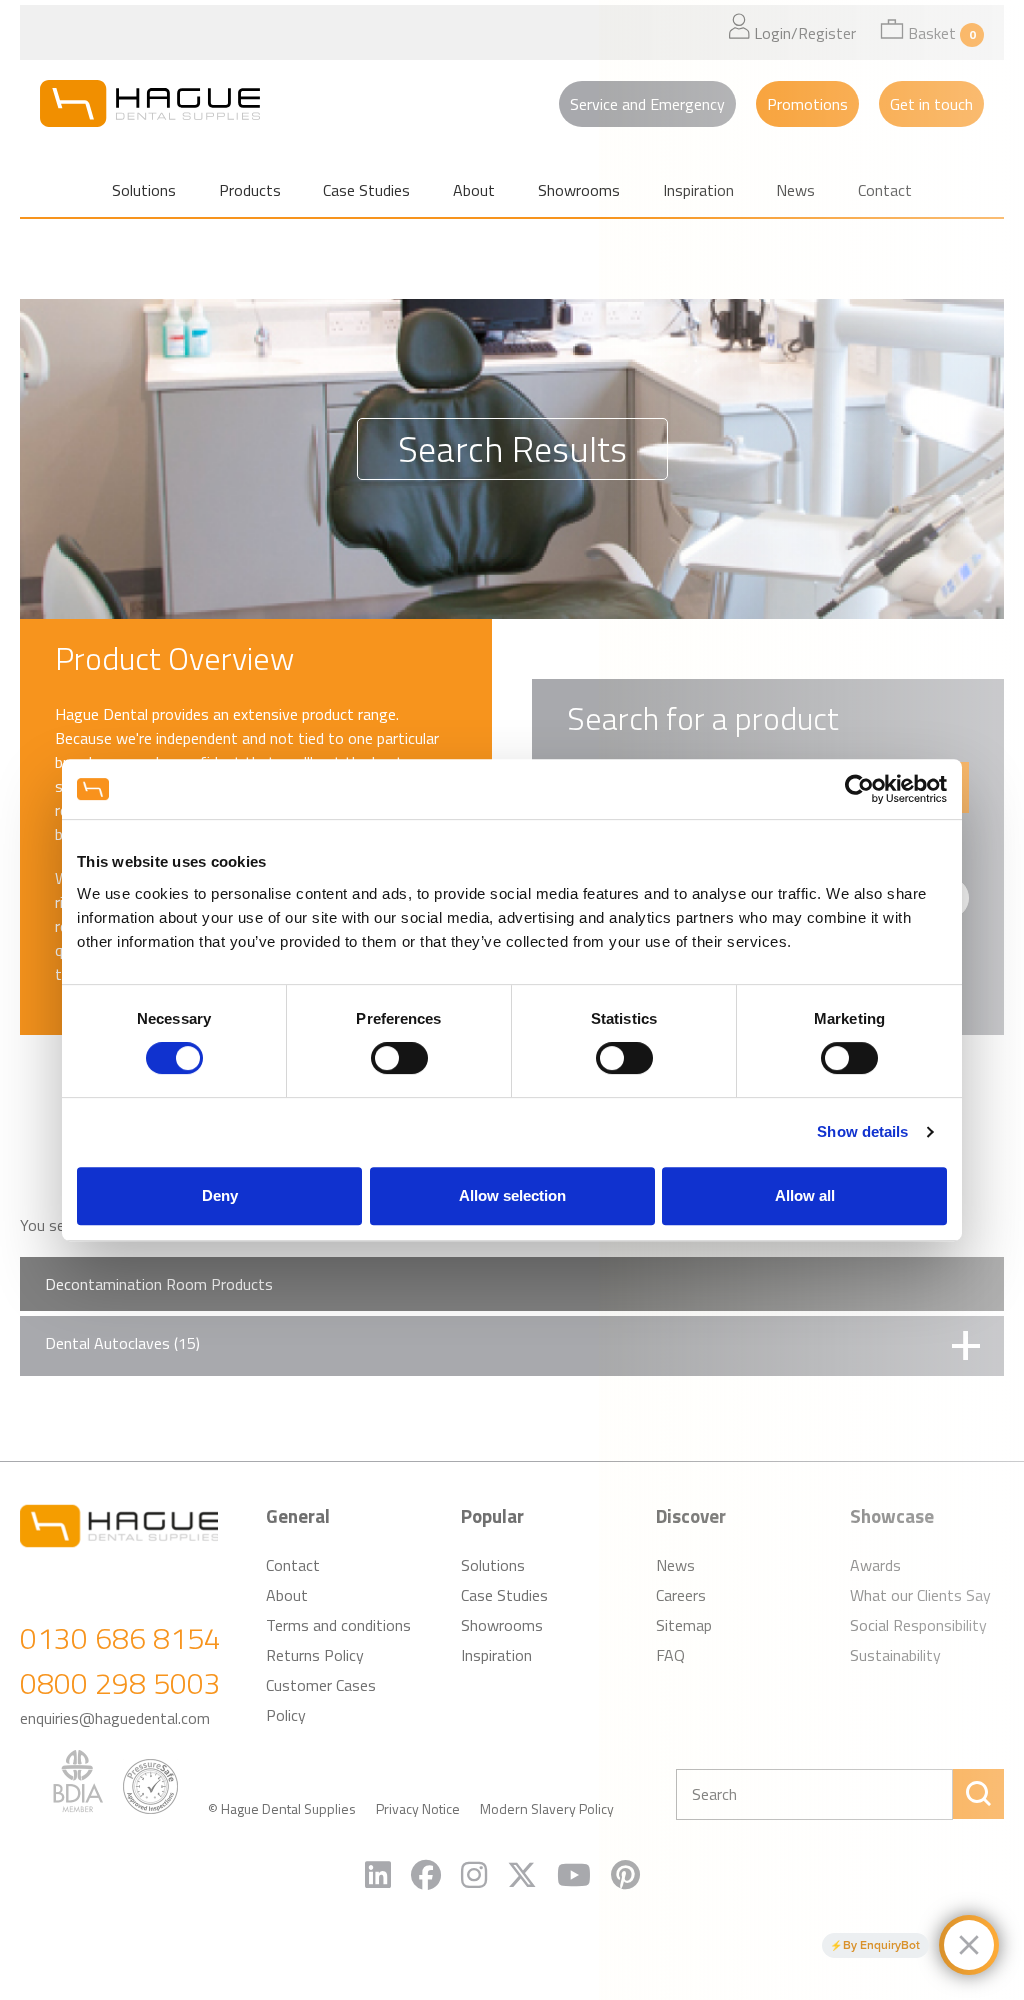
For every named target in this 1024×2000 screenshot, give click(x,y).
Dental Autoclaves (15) (122, 1343)
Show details (862, 1131)
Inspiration (496, 1655)
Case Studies (366, 190)
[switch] (399, 1058)
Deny (220, 1195)
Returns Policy (315, 1655)
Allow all (805, 1195)
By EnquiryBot (881, 1945)
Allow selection (512, 1195)
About (474, 190)
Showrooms (579, 190)
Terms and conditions (338, 1625)
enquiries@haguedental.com (115, 1718)
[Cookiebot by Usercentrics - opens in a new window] (859, 789)
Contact (293, 1565)
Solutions (144, 190)
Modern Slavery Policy (547, 1808)
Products (250, 190)
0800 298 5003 (120, 1683)
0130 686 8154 (120, 1638)
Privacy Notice (418, 1808)
